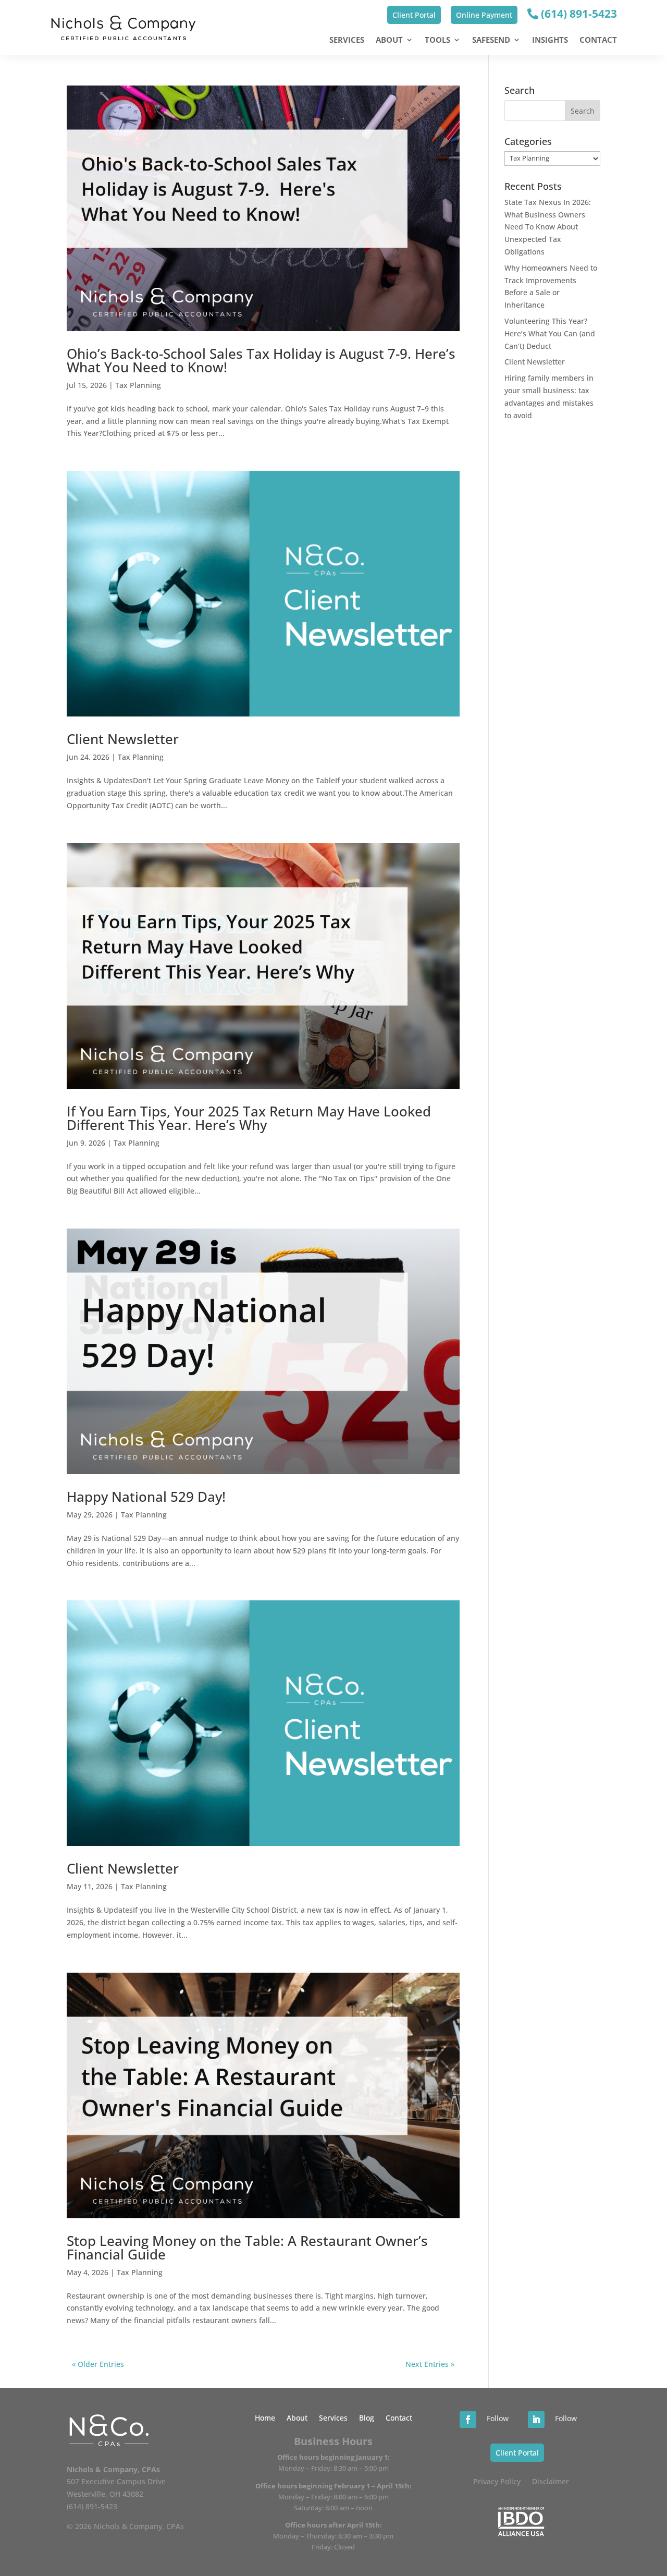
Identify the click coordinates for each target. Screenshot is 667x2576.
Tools (437, 40)
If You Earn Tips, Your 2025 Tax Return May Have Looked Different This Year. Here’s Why (249, 1118)
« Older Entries (98, 2364)
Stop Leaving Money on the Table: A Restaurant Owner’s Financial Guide (247, 2247)
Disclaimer (551, 2482)
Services (347, 40)
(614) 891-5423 (578, 14)
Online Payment (484, 15)
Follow (498, 2418)
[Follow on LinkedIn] (536, 2420)
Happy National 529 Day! (146, 1497)
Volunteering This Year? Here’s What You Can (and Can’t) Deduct (550, 333)
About (389, 40)
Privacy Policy (497, 2482)
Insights (550, 40)
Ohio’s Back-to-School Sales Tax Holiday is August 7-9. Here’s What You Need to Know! (261, 360)
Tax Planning (138, 385)
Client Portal (414, 15)
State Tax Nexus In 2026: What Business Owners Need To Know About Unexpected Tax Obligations (548, 227)
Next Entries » (430, 2364)
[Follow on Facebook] (468, 2420)
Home (265, 2419)
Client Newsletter (123, 739)
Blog (367, 2419)
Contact (598, 40)
